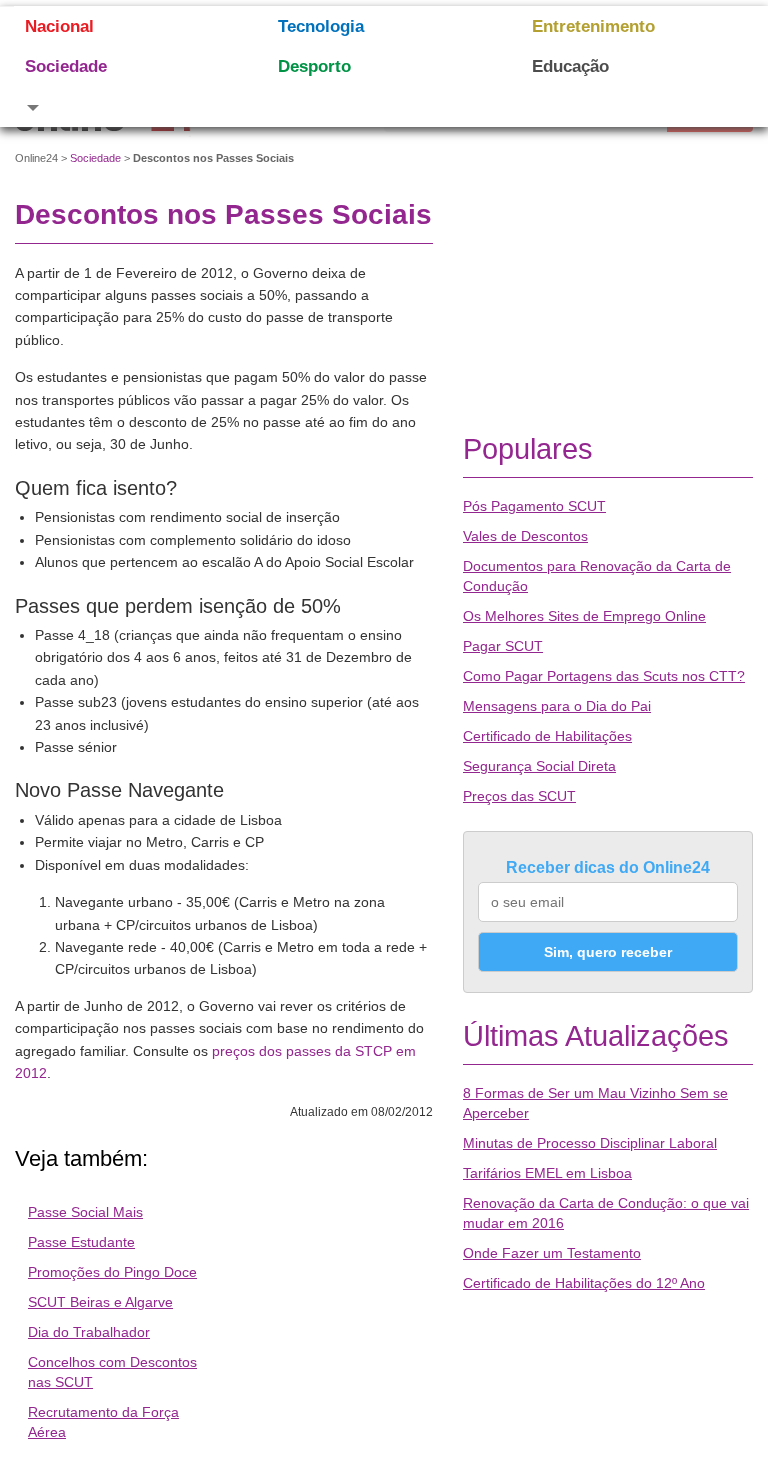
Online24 (36, 158)
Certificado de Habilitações (547, 736)
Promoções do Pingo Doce (112, 1272)
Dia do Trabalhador (89, 1332)
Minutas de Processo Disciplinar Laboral (590, 1143)
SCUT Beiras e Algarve (100, 1302)
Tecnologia (321, 26)
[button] (126, 107)
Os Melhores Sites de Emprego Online (584, 616)
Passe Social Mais (85, 1212)
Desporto (314, 66)
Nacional (59, 26)
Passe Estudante (81, 1242)
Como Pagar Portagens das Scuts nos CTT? (604, 676)
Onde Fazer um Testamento (552, 1253)
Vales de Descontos (525, 536)
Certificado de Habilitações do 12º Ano (584, 1283)
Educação (570, 66)
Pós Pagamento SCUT (534, 506)
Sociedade (66, 66)
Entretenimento (593, 26)
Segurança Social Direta (539, 766)
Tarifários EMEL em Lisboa (547, 1173)
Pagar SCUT (503, 646)
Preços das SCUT (519, 796)
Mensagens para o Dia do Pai (557, 706)
